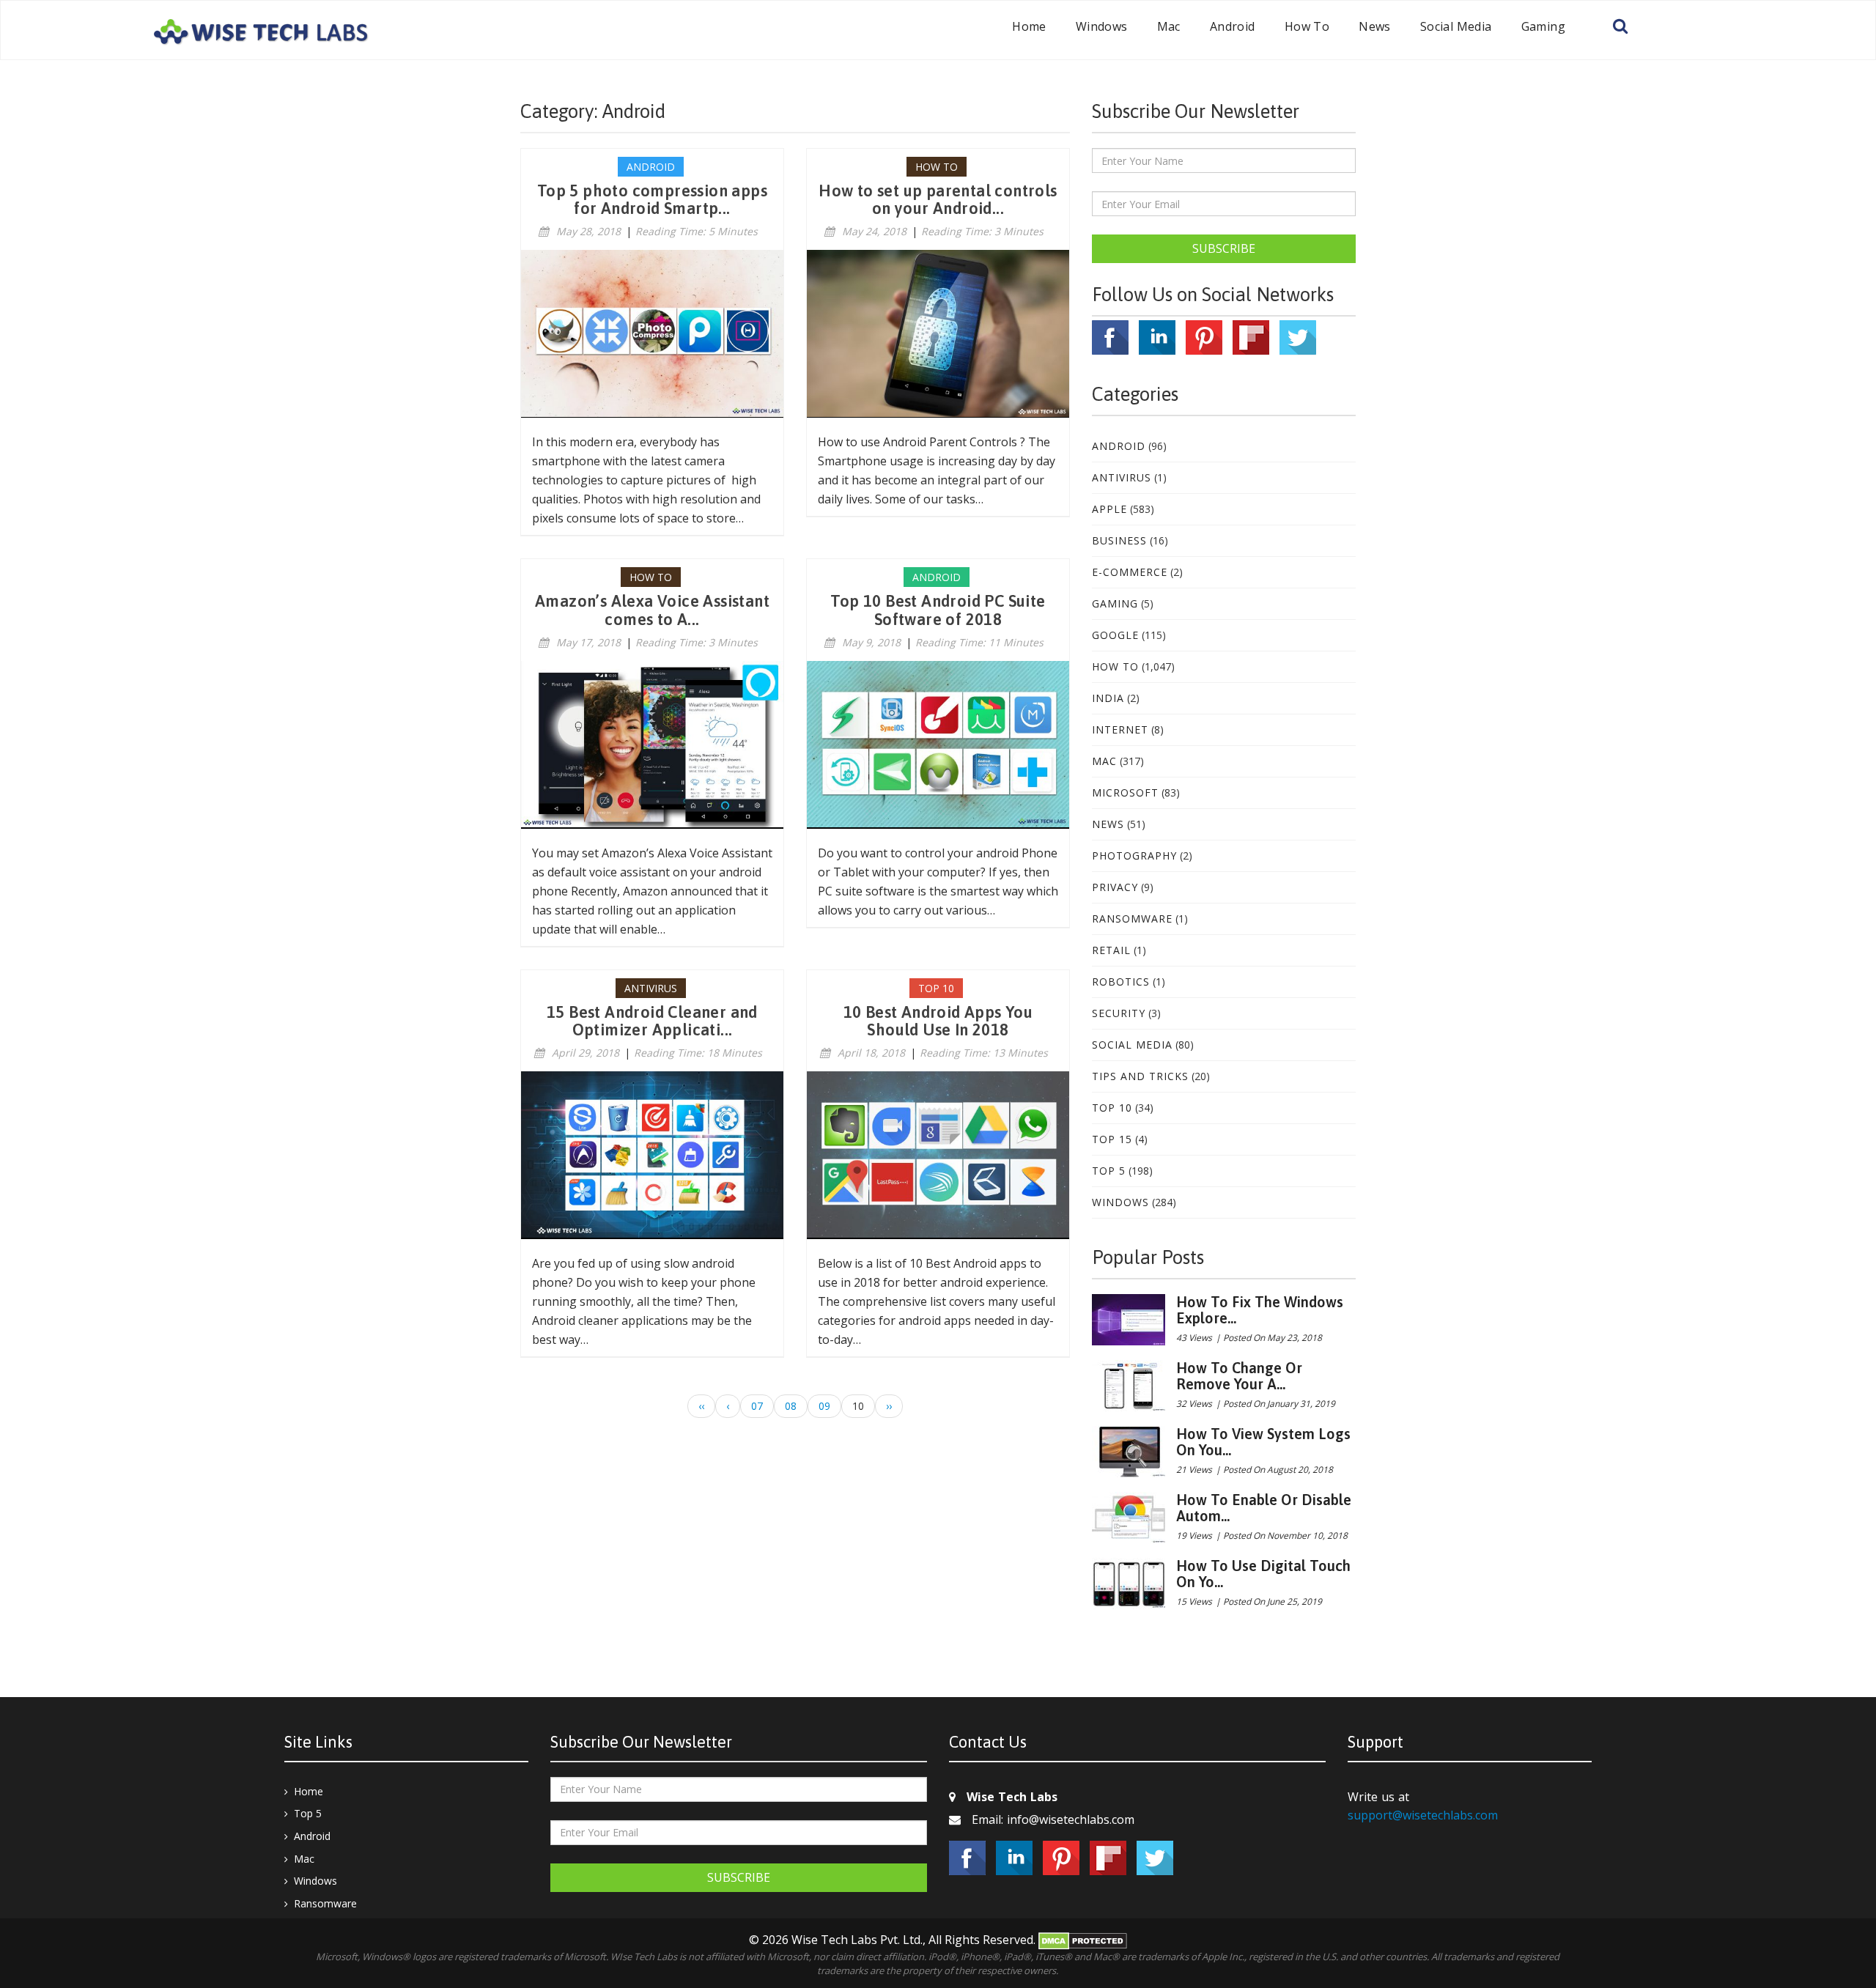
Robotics (1121, 982)
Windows (1102, 26)
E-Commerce (1130, 572)
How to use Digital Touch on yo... (1263, 1574)
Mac (1169, 26)
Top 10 (1112, 1108)
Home (1029, 26)
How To (1307, 26)
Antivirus (1122, 477)
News (1375, 26)
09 (824, 1406)
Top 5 (1109, 1171)
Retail (1111, 950)
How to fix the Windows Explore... (1260, 1310)
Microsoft (1125, 792)
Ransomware (1132, 919)
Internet (1120, 729)
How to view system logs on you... (1263, 1442)
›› (889, 1406)
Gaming (1543, 26)
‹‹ (701, 1406)
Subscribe (1224, 248)
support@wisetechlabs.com (1423, 1815)
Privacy (1115, 887)
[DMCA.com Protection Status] (1083, 1940)
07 (757, 1406)
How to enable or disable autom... (1264, 1508)
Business (1119, 540)
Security (1119, 1013)
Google (1115, 635)
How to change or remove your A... (1239, 1376)
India (1108, 698)
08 (791, 1406)
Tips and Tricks (1140, 1076)
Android (1233, 26)
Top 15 (1112, 1139)
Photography (1134, 856)
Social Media (1456, 26)
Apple (1109, 509)
